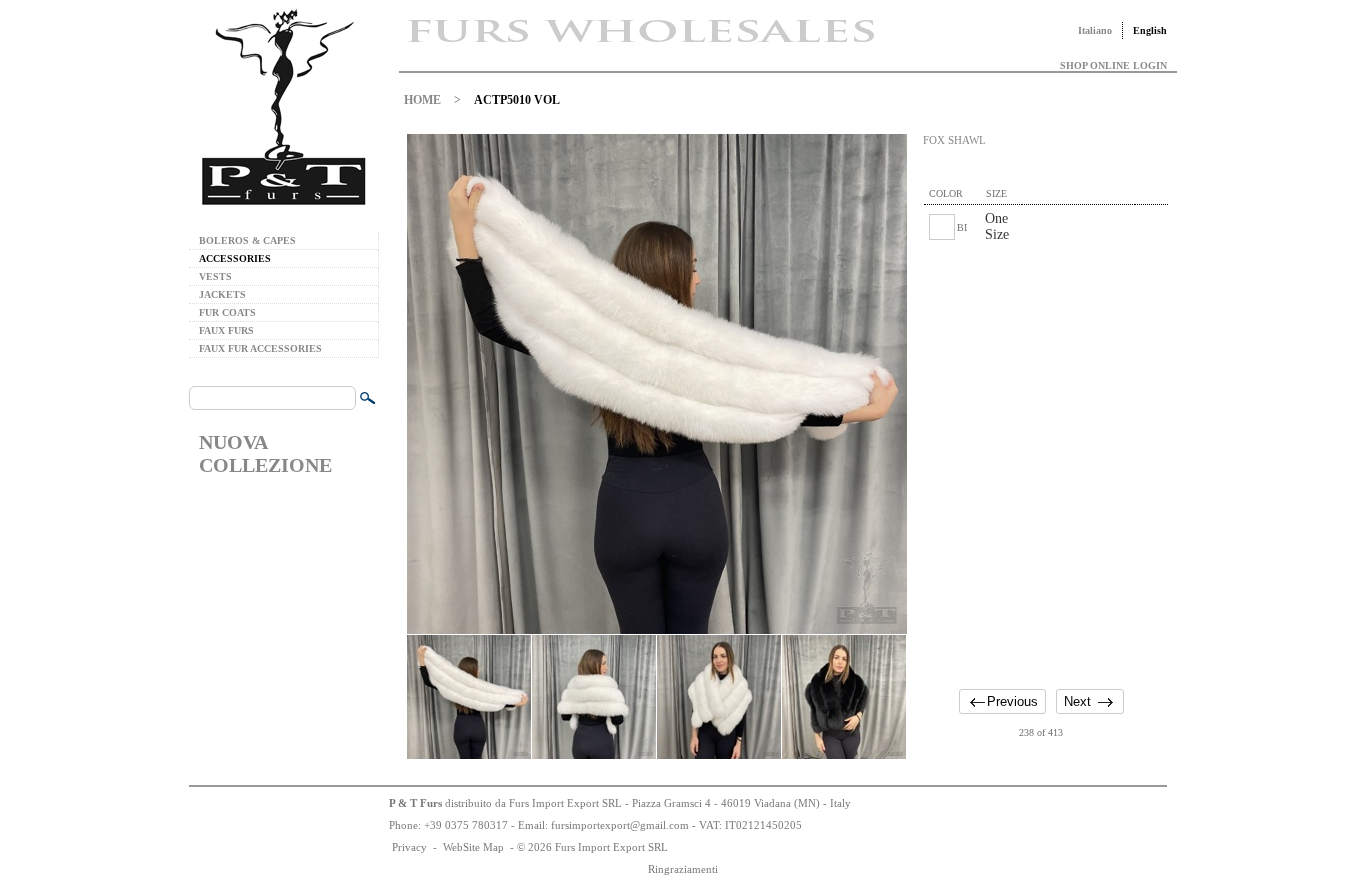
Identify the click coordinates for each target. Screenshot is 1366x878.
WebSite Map (473, 847)
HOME (422, 100)
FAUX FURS (226, 330)
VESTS (215, 276)
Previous (1012, 701)
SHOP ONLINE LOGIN (1113, 65)
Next (1077, 701)
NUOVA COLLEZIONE (265, 453)
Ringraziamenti (683, 869)
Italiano (1095, 30)
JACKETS (222, 294)
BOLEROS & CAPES (247, 240)
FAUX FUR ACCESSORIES (260, 348)
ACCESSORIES (235, 258)
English (1150, 30)
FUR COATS (227, 312)
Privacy (409, 847)
